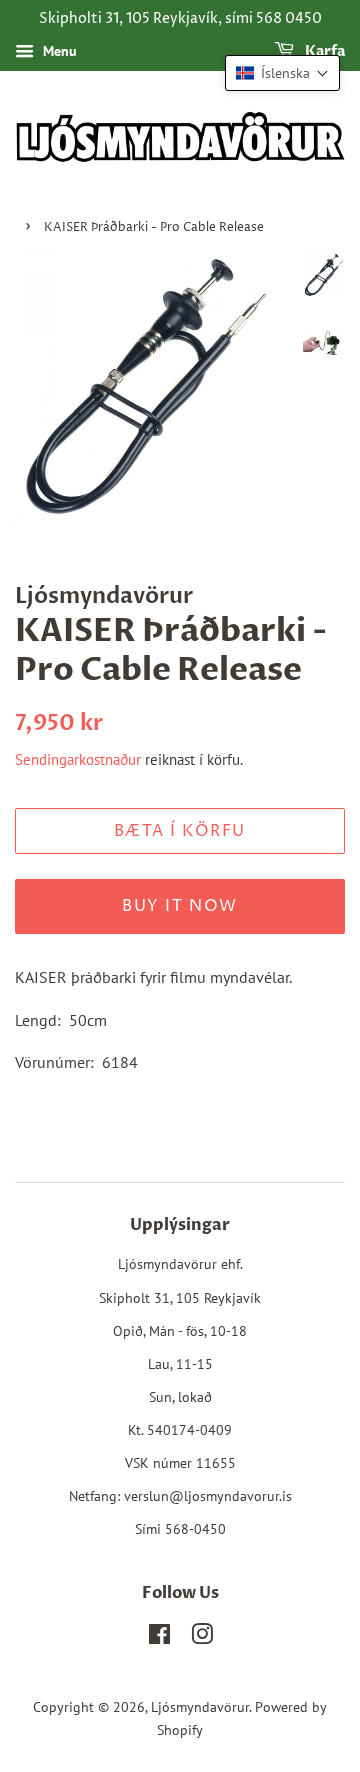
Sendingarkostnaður (78, 759)
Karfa (323, 51)
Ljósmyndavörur (200, 1707)
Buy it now (180, 906)
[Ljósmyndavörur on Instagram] (202, 1638)
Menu (58, 51)
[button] (282, 73)
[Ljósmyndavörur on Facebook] (159, 1638)
